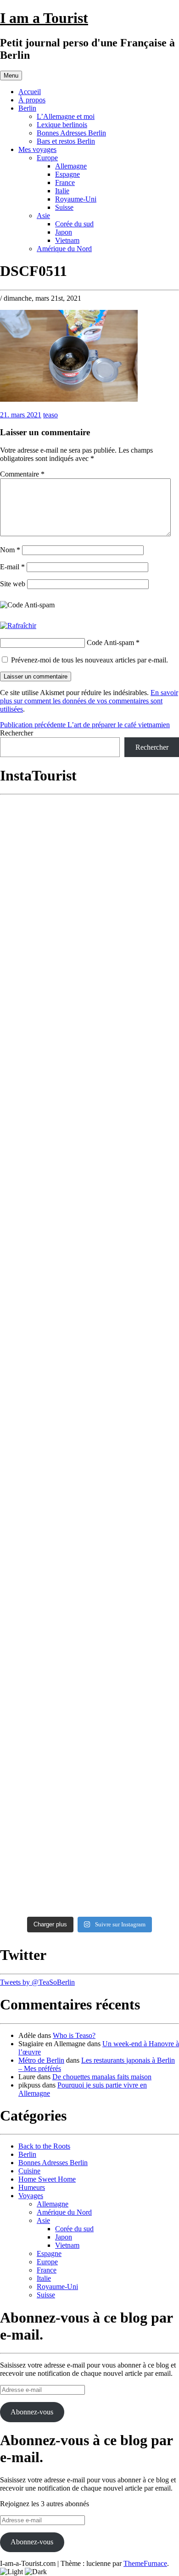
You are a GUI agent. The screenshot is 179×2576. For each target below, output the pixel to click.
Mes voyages (37, 149)
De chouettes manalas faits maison (102, 2077)
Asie (43, 216)
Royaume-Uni (76, 199)
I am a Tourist (44, 18)
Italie (62, 191)
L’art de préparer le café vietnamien (85, 725)
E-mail (12, 567)
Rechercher (17, 733)
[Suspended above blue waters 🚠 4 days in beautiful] (89, 1352)
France (65, 182)
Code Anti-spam (110, 643)
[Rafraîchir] (18, 626)
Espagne (67, 174)
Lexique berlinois (62, 125)
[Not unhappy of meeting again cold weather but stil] (89, 1460)
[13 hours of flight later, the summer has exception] (89, 1406)
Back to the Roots (44, 2146)
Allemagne (71, 166)
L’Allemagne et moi (66, 116)
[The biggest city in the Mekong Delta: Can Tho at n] (89, 1072)
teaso (50, 415)
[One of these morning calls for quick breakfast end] (89, 934)
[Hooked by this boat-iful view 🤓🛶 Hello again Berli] (89, 1640)
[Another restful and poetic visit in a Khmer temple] (89, 884)
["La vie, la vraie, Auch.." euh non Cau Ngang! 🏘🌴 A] (89, 1003)
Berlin (27, 108)
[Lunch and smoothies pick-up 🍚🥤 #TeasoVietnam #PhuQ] (89, 1307)
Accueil (30, 92)
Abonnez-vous (32, 2412)
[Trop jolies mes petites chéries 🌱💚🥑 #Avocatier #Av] (89, 1771)
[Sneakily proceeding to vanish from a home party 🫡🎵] (89, 829)
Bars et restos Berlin (66, 141)
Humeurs (32, 2187)
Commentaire (22, 474)
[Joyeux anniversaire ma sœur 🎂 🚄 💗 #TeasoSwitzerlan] (89, 1682)
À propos (32, 100)
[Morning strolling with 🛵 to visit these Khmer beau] (89, 1265)
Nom (10, 550)
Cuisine (29, 2171)
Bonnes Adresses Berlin (71, 133)
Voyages (31, 2196)
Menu (11, 76)
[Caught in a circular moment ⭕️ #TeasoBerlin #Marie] (89, 1593)
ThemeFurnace (145, 2563)
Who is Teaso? (74, 2035)
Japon (64, 232)
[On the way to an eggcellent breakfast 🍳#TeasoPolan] (89, 1509)
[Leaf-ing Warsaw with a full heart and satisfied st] (89, 1875)
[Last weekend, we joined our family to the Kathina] (89, 1168)
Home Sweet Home (47, 2179)
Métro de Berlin (41, 2060)
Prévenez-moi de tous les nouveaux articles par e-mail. (89, 660)
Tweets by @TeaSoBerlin (37, 1982)
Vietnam (67, 240)
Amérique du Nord (64, 249)
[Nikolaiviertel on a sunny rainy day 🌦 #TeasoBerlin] (89, 1815)
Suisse (64, 207)
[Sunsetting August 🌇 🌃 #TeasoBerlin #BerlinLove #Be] (89, 1551)
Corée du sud (74, 224)
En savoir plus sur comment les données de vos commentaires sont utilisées (89, 701)
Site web (13, 584)
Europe (47, 158)
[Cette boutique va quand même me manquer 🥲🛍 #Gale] (89, 1726)
